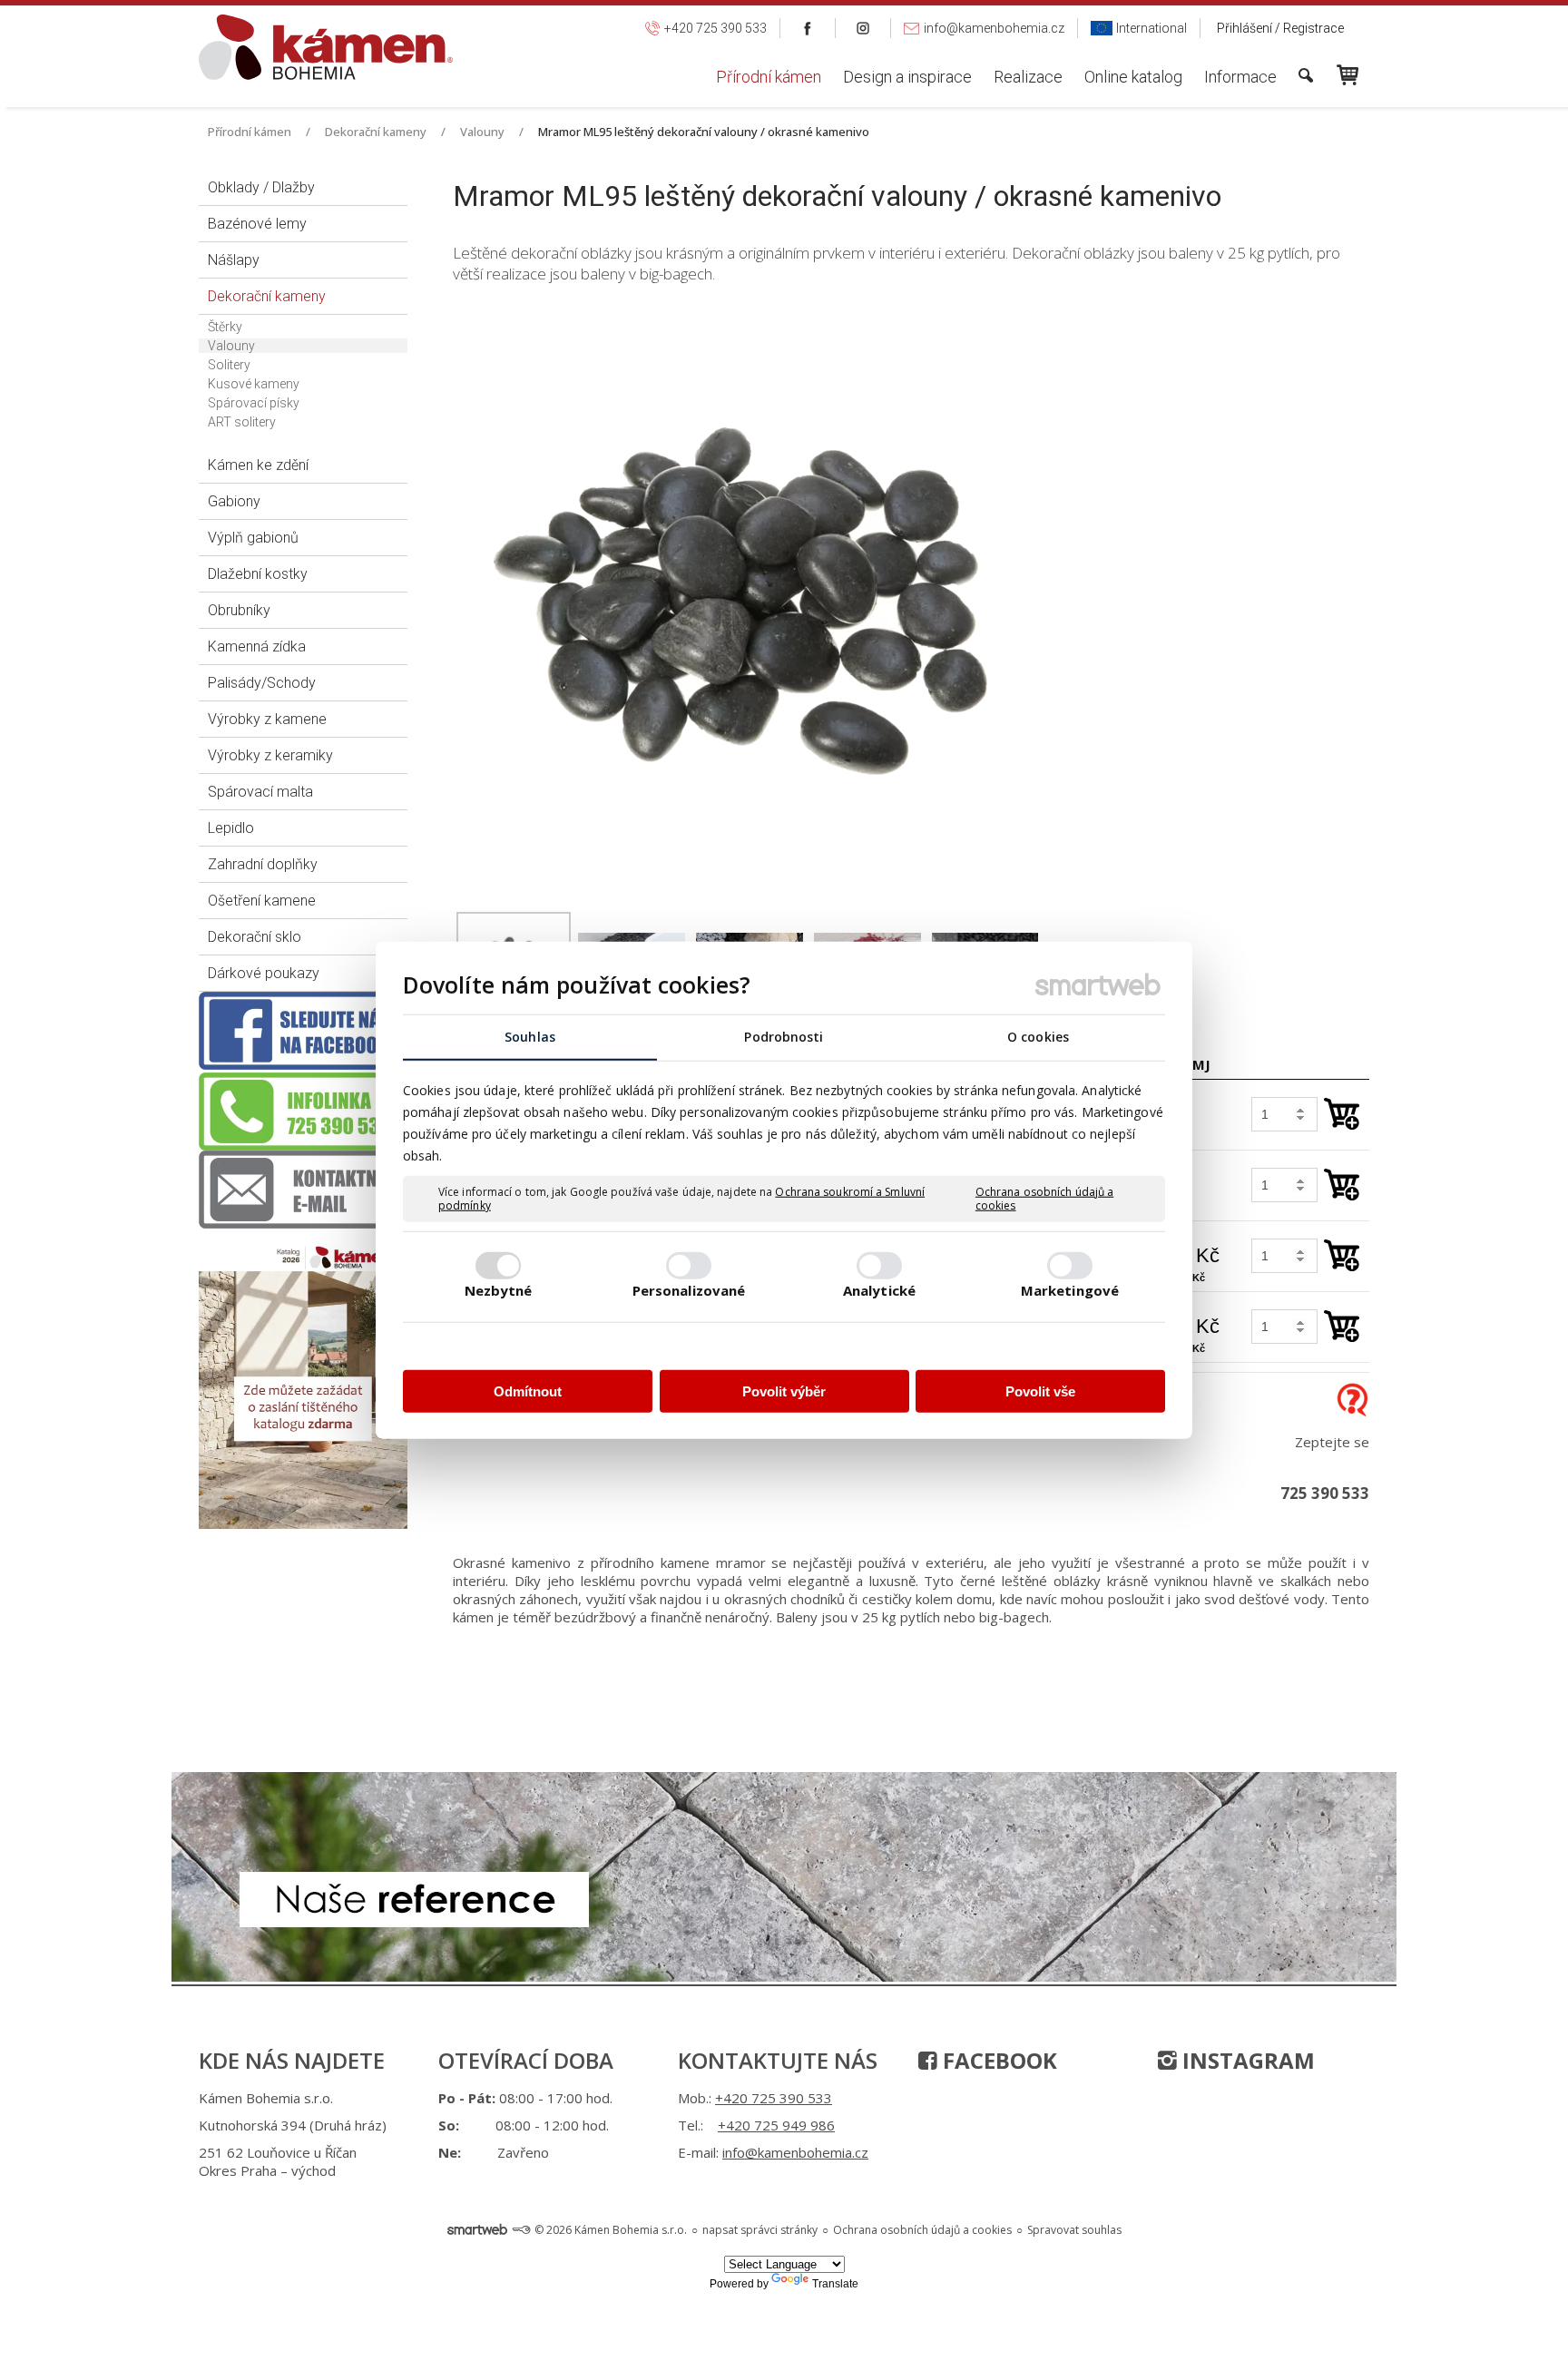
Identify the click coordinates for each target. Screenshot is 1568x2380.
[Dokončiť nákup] (1347, 75)
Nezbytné (499, 1290)
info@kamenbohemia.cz (795, 2152)
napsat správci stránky (760, 2230)
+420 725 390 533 (774, 2098)
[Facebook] (808, 28)
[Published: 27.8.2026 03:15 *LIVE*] (521, 2230)
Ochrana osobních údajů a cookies (1044, 1198)
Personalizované (689, 1290)
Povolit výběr (784, 1391)
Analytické (879, 1290)
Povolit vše (1040, 1391)
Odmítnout (528, 1391)
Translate (835, 2284)
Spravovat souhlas (1074, 2230)
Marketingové (1070, 1290)
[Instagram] (863, 28)
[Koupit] (1342, 1114)
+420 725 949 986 (776, 2125)
